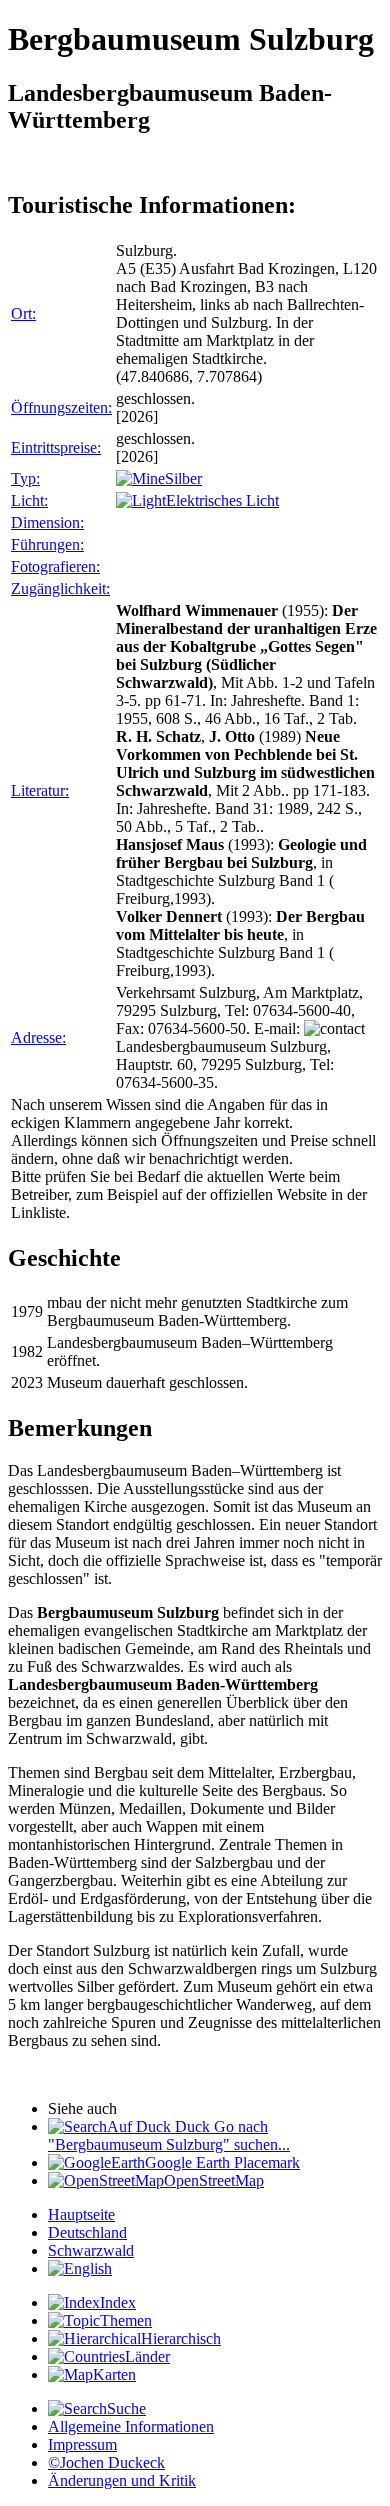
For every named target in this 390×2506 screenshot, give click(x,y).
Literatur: (40, 790)
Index (118, 2302)
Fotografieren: (55, 566)
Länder (147, 2356)
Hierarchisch (181, 2338)
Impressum (82, 2444)
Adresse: (38, 1037)
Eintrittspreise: (56, 447)
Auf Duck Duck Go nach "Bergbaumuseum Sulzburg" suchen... (169, 2135)
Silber (183, 478)
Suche (126, 2408)
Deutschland (87, 2232)
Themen (126, 2320)
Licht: (29, 500)
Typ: (25, 478)
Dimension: (47, 522)
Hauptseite (81, 2214)
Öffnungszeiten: (61, 407)
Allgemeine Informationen (131, 2426)
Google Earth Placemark (222, 2162)
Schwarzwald (91, 2250)
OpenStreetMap (214, 2180)
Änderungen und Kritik (122, 2480)
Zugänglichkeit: (60, 588)
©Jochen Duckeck (106, 2462)
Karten (114, 2374)
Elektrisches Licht (222, 500)
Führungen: (47, 544)
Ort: (23, 313)
